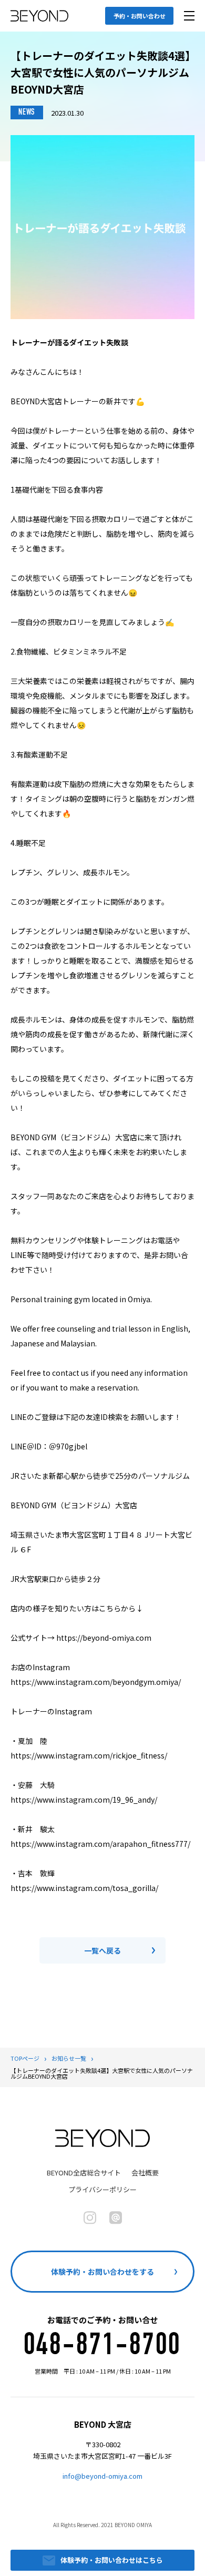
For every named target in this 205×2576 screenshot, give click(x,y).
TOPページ (25, 2058)
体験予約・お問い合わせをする (102, 2272)
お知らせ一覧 (69, 2058)
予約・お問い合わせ (140, 16)
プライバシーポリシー (102, 2189)
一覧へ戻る (102, 1950)
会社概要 (145, 2173)
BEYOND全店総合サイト (84, 2173)
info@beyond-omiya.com (102, 2476)
